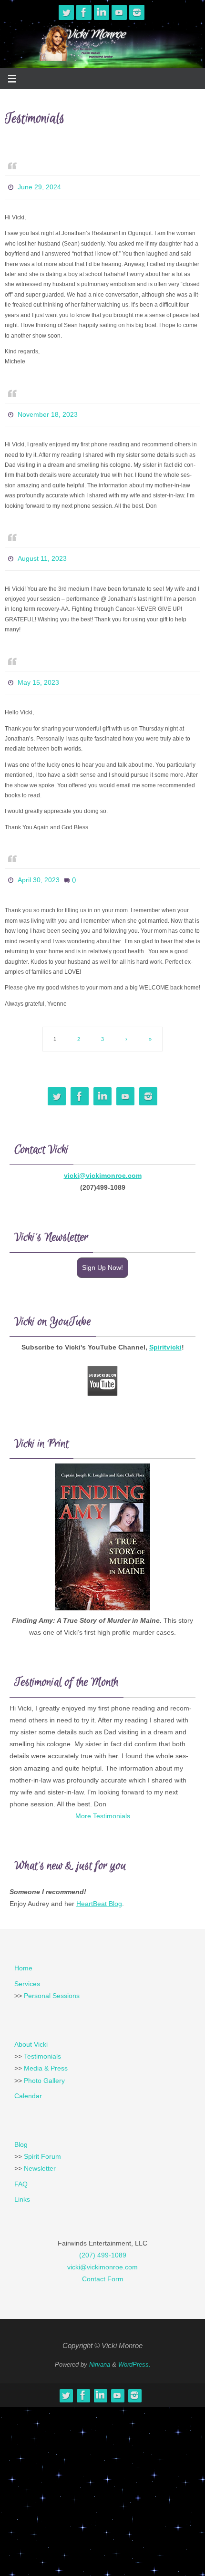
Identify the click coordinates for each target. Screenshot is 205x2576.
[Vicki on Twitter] (66, 12)
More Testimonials (103, 1802)
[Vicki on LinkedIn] (102, 12)
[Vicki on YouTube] (119, 12)
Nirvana (100, 2351)
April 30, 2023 (39, 868)
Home (23, 1954)
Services (27, 1970)
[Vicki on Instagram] (137, 12)
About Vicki (31, 2030)
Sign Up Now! (102, 1254)
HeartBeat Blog (99, 1890)
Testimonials (42, 2042)
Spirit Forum (42, 2143)
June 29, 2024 (39, 186)
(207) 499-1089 (103, 2241)
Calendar (28, 2082)
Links (22, 2185)
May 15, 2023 (38, 673)
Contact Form (103, 2265)
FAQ (21, 2170)
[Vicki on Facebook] (84, 12)
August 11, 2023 (42, 552)
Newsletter (40, 2154)
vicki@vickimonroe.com (103, 1162)
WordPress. (134, 2351)
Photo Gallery (44, 2067)
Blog (21, 2131)
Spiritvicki (165, 1333)
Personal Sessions (52, 1982)
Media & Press (46, 2054)
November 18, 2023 (48, 411)
